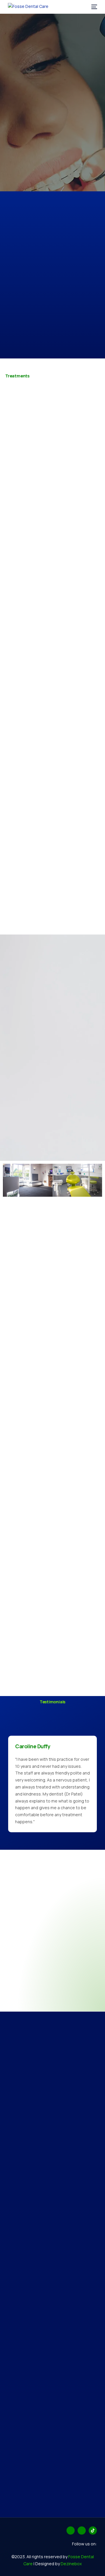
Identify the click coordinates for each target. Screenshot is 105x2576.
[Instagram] (82, 2530)
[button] (9, 1181)
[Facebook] (71, 2530)
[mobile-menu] (93, 7)
